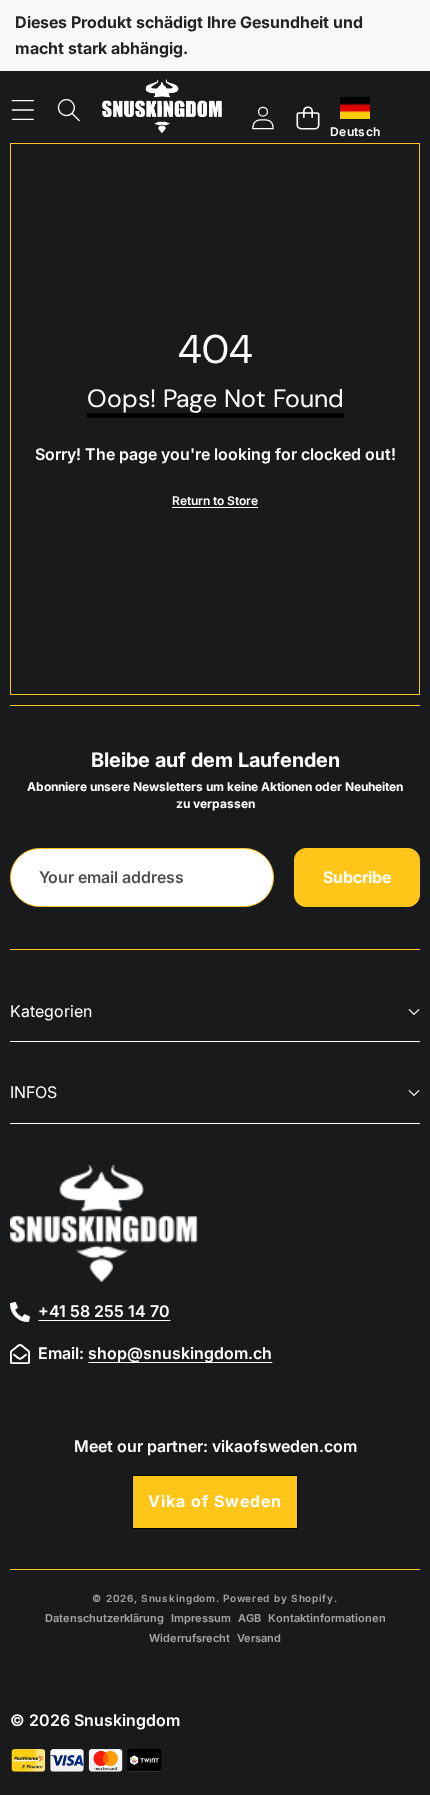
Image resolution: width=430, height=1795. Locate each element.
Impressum (201, 1618)
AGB (249, 1618)
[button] (307, 118)
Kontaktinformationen (327, 1618)
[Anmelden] (262, 118)
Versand (259, 1638)
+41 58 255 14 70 (104, 1311)
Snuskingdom (178, 1598)
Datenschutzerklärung (104, 1618)
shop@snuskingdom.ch (180, 1353)
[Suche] (69, 110)
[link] (215, 500)
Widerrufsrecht (189, 1638)
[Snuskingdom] (162, 110)
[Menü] (22, 110)
